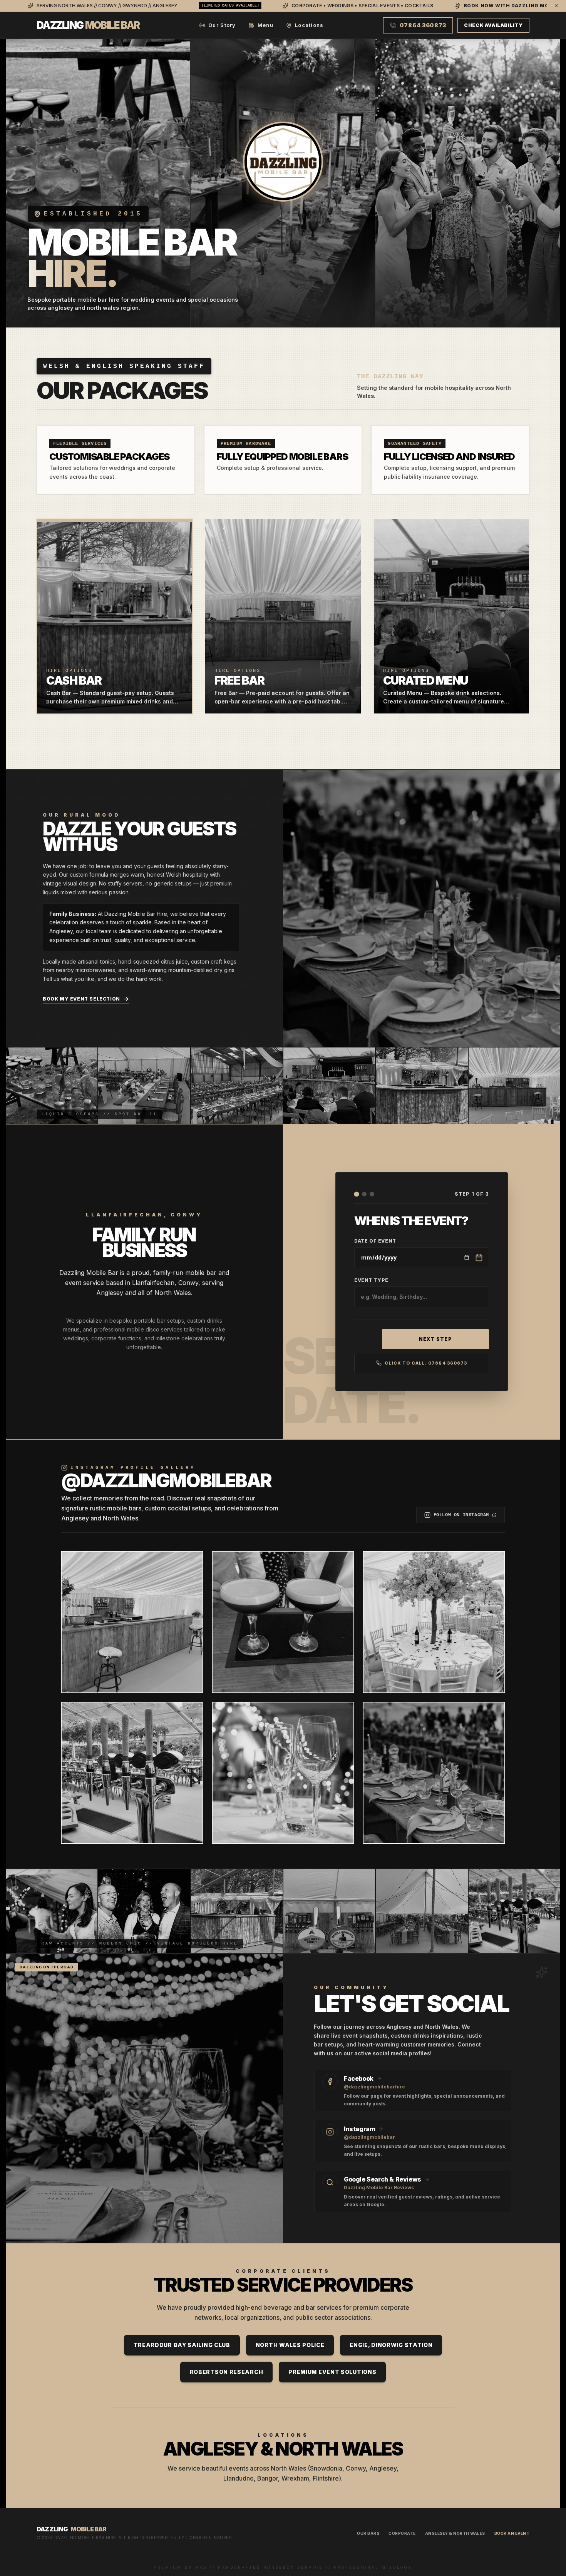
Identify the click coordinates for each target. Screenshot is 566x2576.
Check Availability (493, 25)
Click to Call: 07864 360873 (426, 1363)
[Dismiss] (556, 6)
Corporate (402, 2533)
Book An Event (512, 2533)
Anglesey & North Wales (455, 2533)
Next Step (435, 1339)
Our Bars (368, 2533)
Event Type (371, 1280)
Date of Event (375, 1241)
